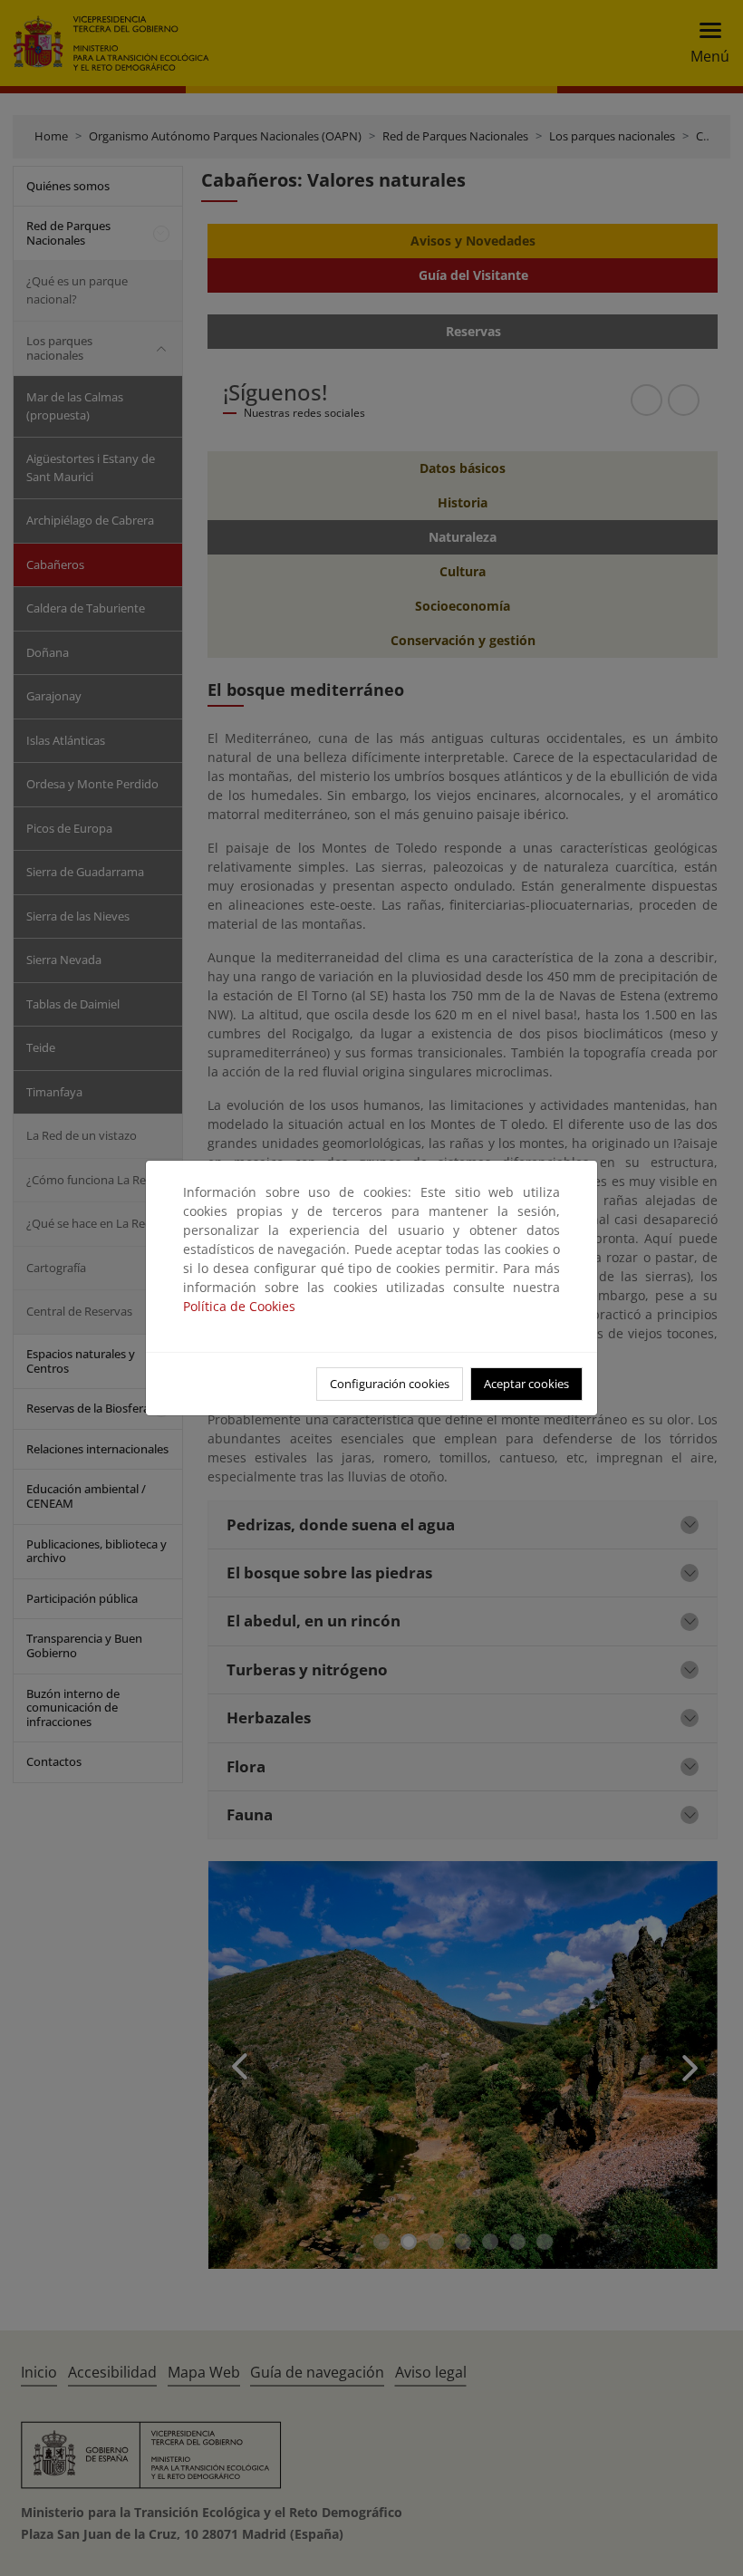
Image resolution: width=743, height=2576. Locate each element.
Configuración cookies (390, 1384)
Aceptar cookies (526, 1384)
